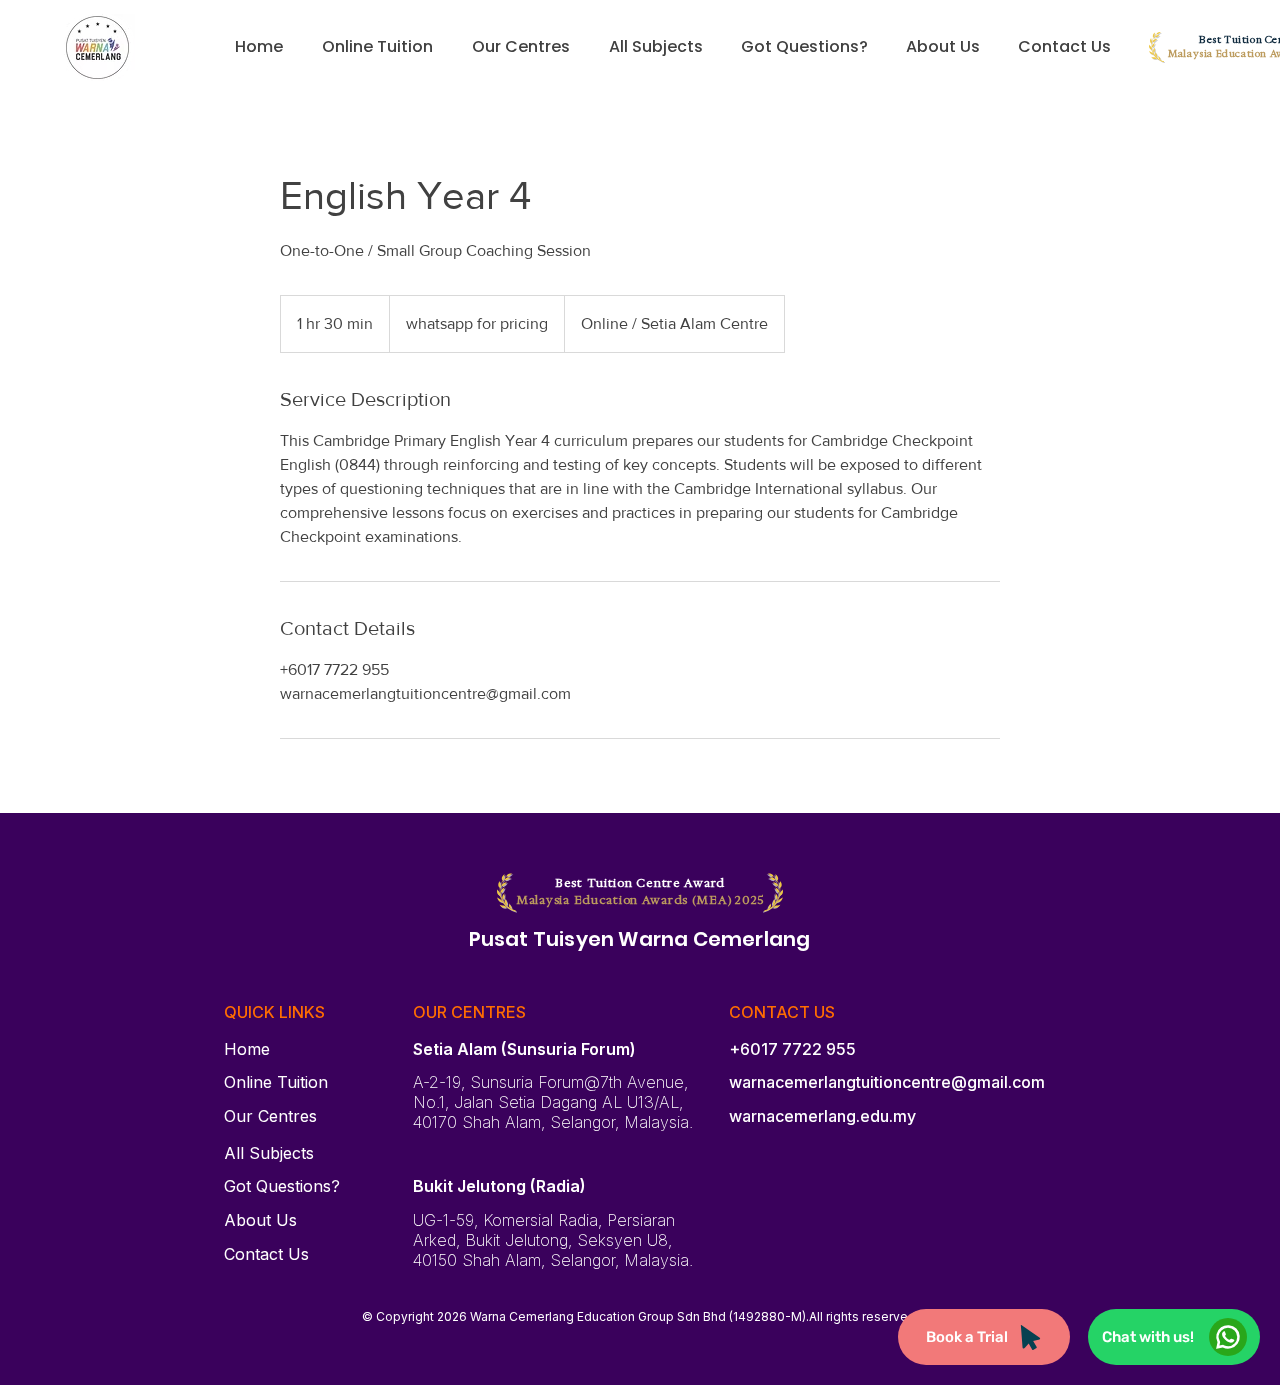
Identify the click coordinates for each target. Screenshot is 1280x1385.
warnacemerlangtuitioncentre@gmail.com (887, 1082)
